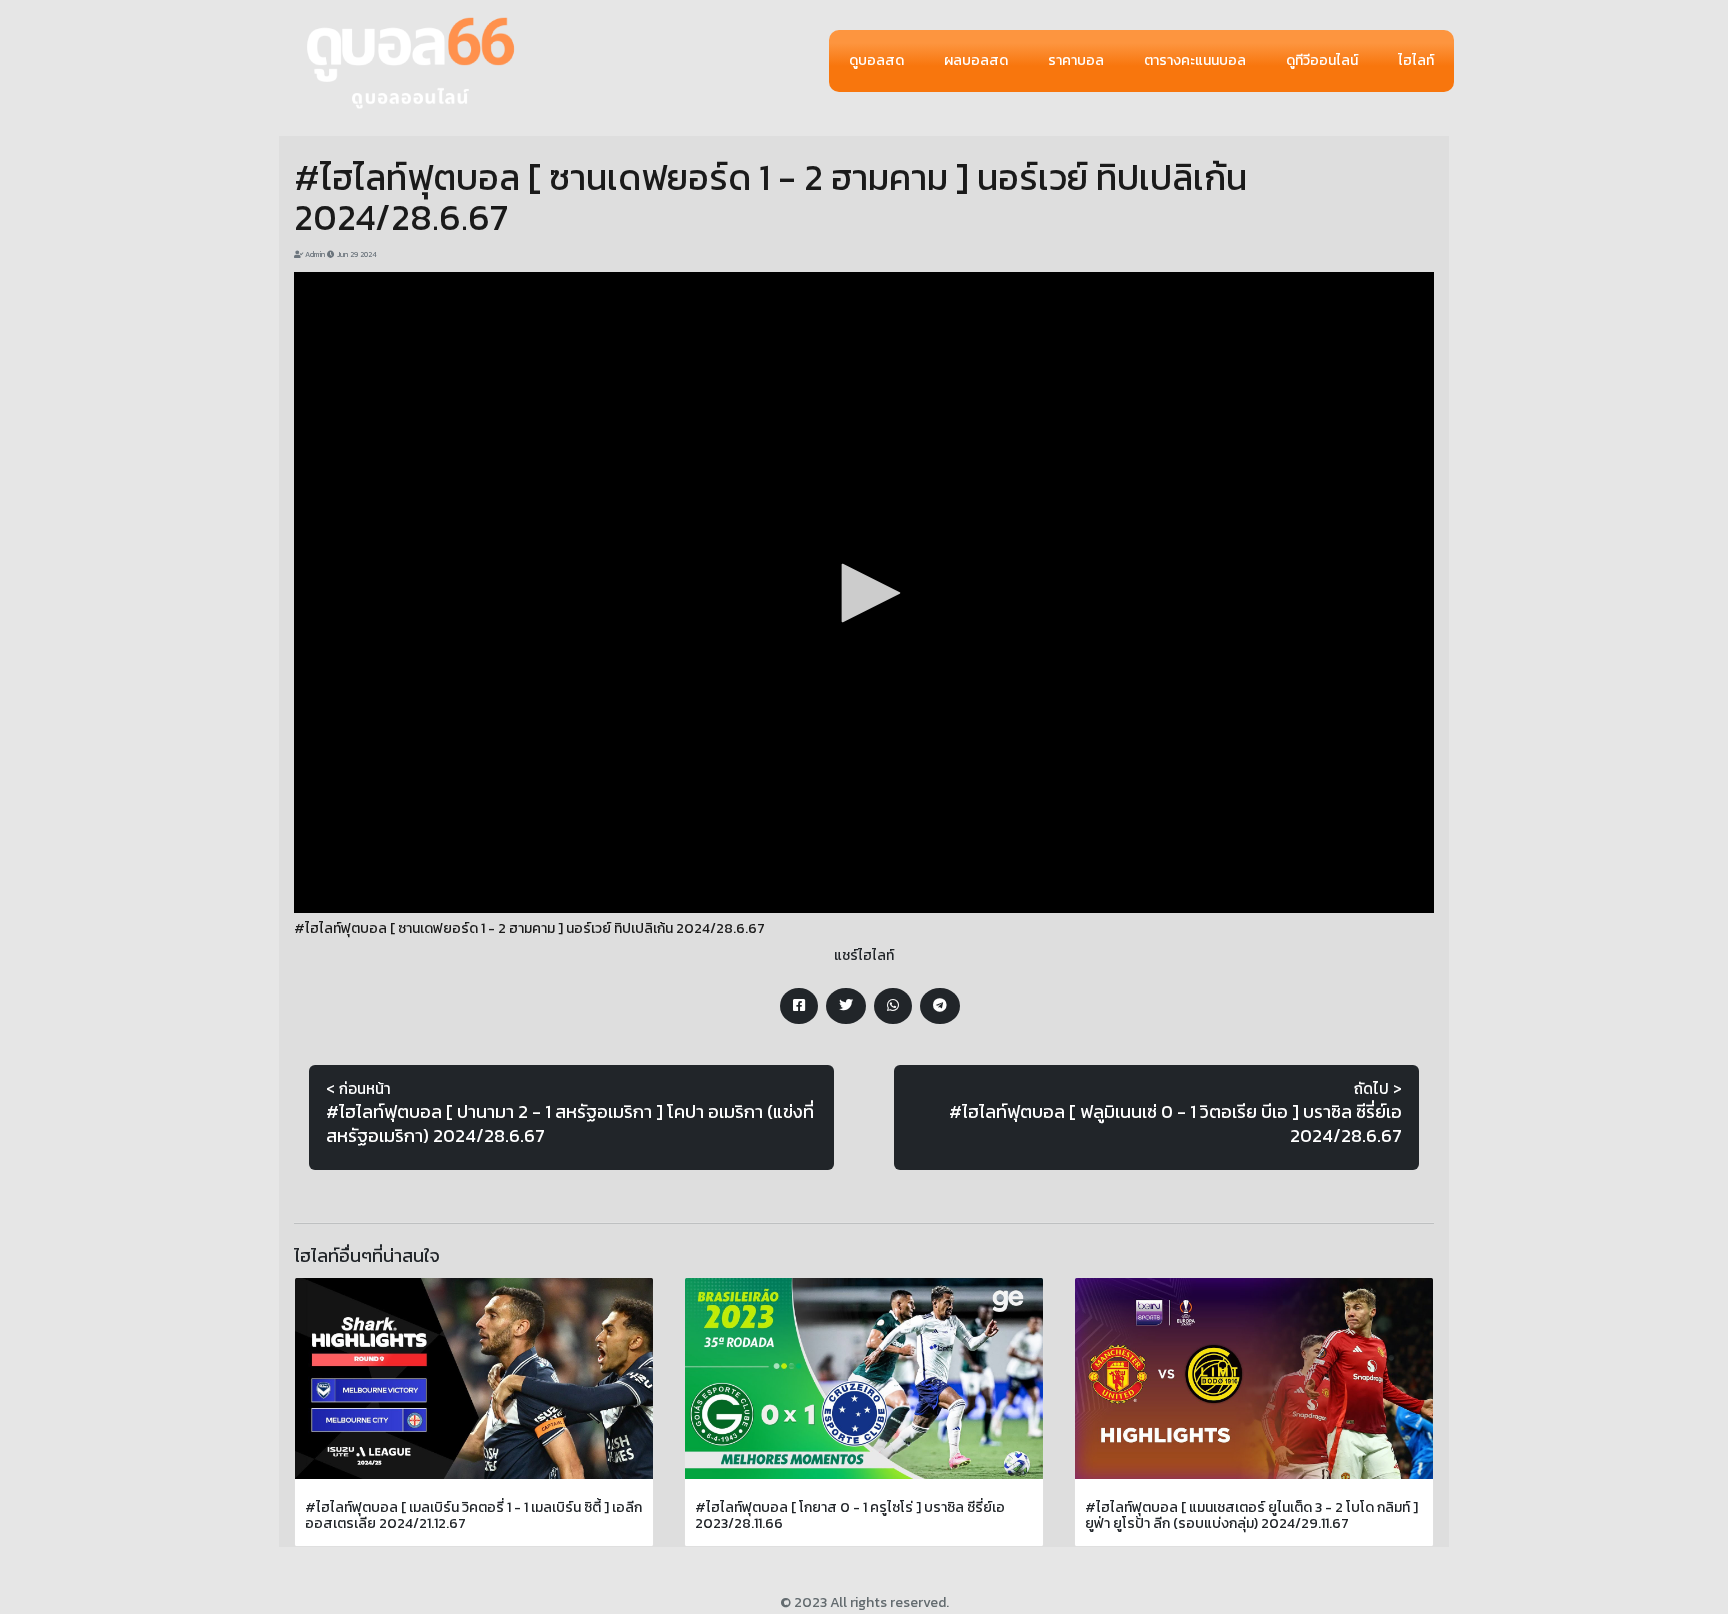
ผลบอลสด (976, 60)
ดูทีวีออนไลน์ (1322, 60)
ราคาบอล (1076, 60)
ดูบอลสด (876, 60)
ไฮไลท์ (1416, 60)
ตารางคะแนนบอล (1195, 60)
